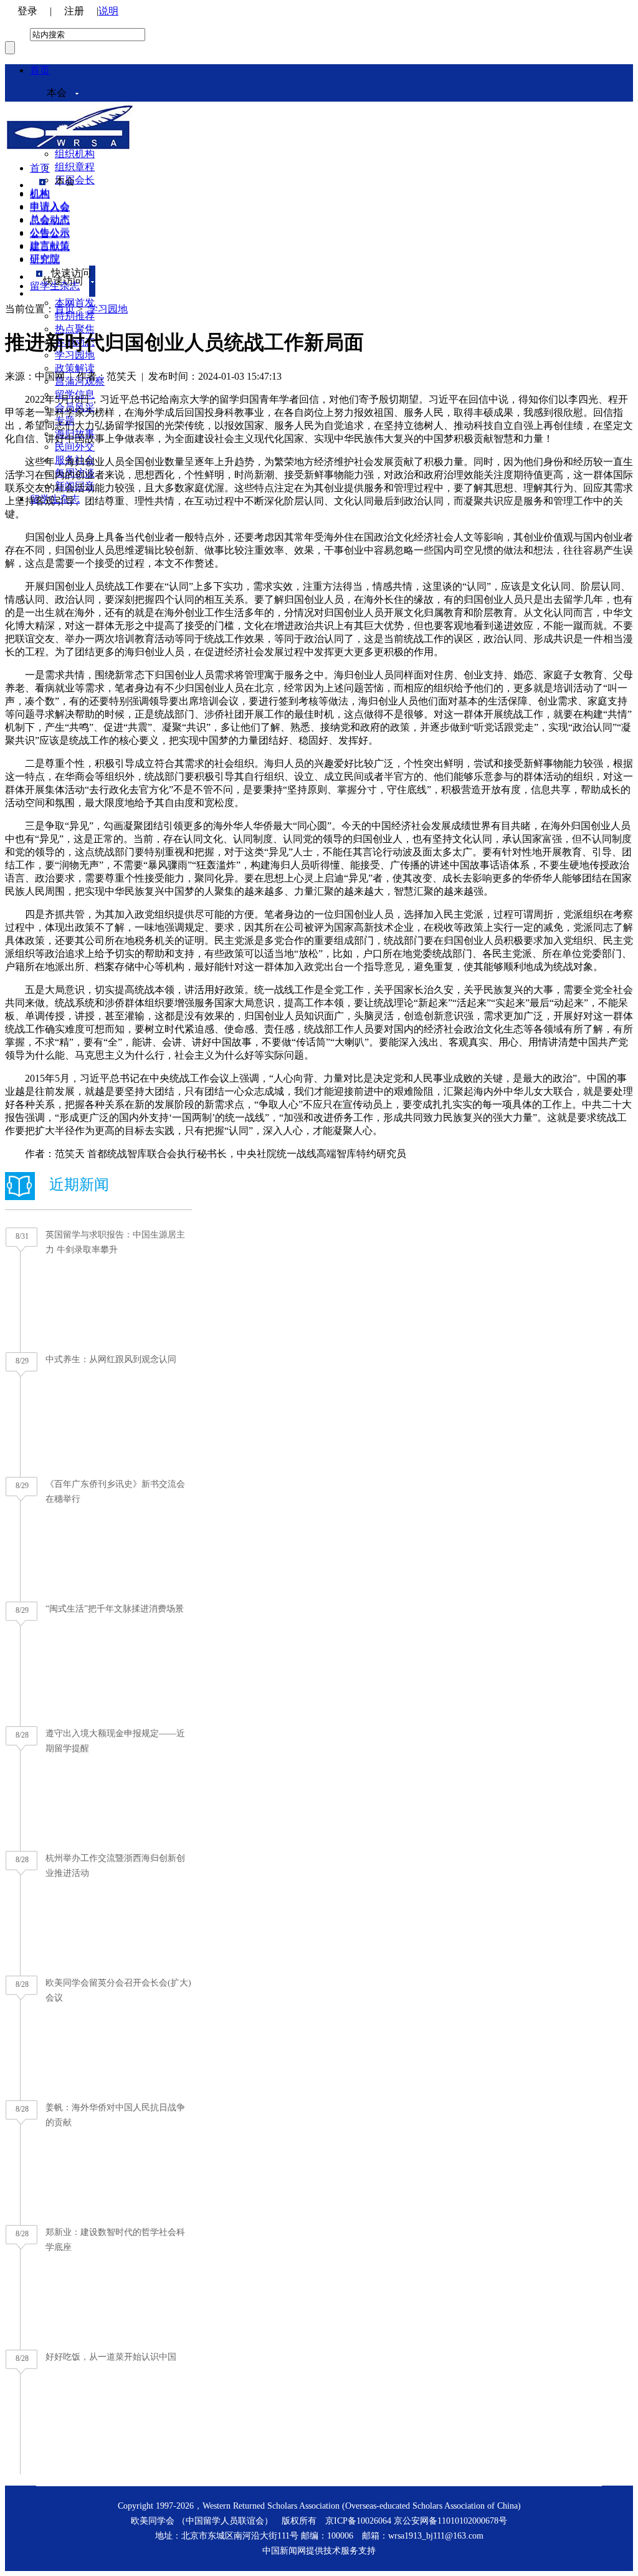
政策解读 (75, 368)
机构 (40, 194)
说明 (108, 11)
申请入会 (50, 207)
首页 (40, 70)
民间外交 (75, 447)
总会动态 (50, 220)
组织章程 (75, 167)
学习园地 (108, 309)
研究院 (45, 260)
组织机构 (75, 154)
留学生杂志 (55, 286)
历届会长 (75, 180)
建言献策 (50, 247)
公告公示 (50, 233)
